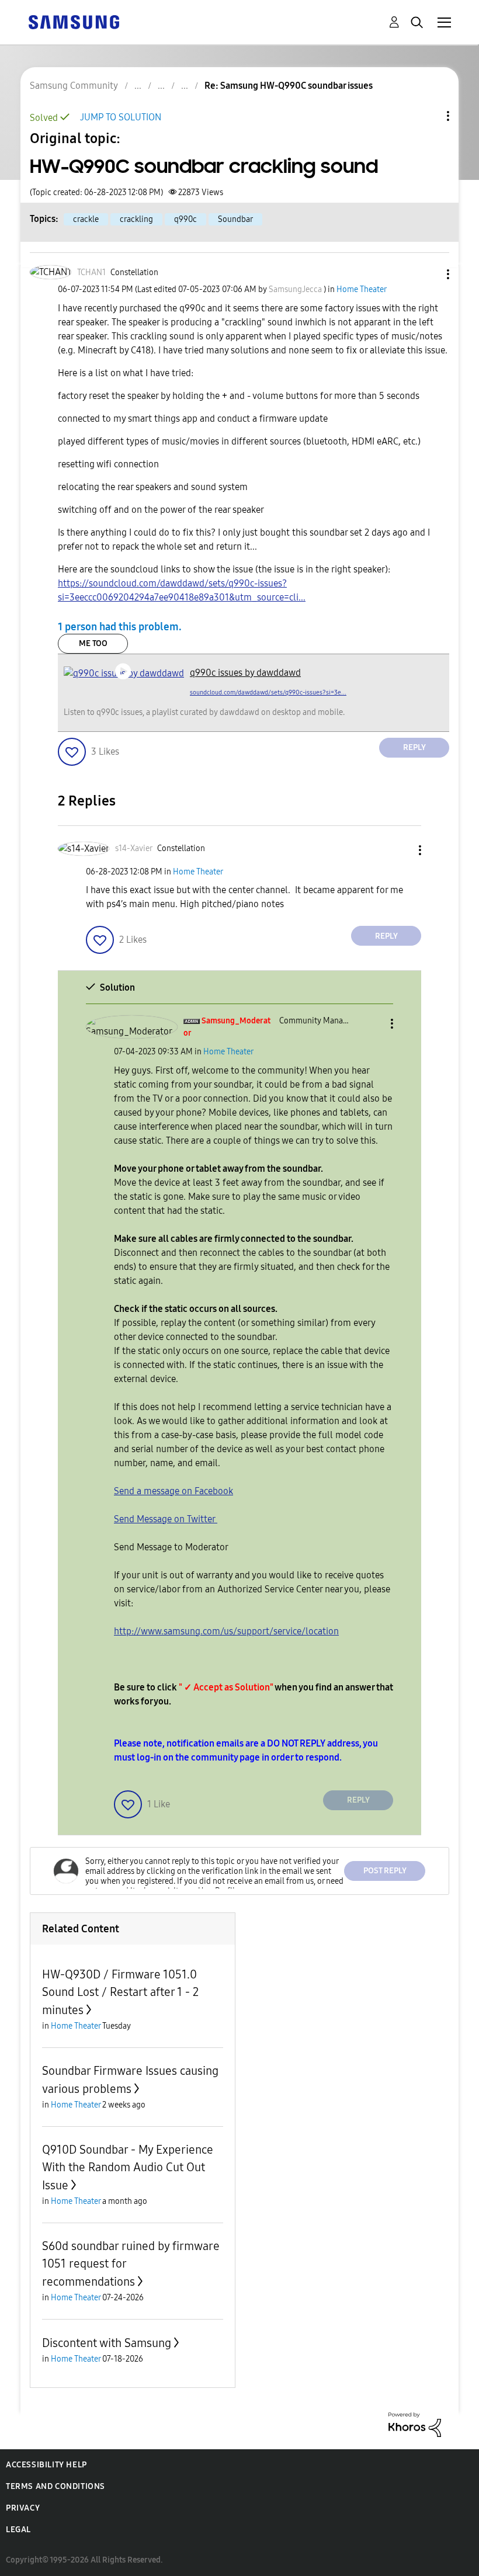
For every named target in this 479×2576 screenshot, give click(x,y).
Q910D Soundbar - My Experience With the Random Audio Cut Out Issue (128, 2167)
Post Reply (385, 1871)
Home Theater (362, 289)
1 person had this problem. (120, 627)
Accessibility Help (46, 2465)
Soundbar (235, 219)
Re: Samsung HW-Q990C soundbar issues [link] (289, 86)
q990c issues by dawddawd (245, 673)
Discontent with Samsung (107, 2343)
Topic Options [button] (428, 116)
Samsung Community (74, 86)
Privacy (23, 2508)
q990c (185, 219)
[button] (429, 274)
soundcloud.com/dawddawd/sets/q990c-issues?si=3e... (268, 692)
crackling (136, 219)
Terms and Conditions (55, 2486)
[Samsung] (74, 21)
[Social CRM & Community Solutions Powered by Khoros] (415, 2424)
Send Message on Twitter (166, 1519)
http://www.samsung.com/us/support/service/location (226, 1631)
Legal (18, 2530)
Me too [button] (93, 643)
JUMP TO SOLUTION (121, 117)
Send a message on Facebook (173, 1491)
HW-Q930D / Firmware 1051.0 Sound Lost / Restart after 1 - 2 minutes (120, 1992)
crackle (86, 219)
